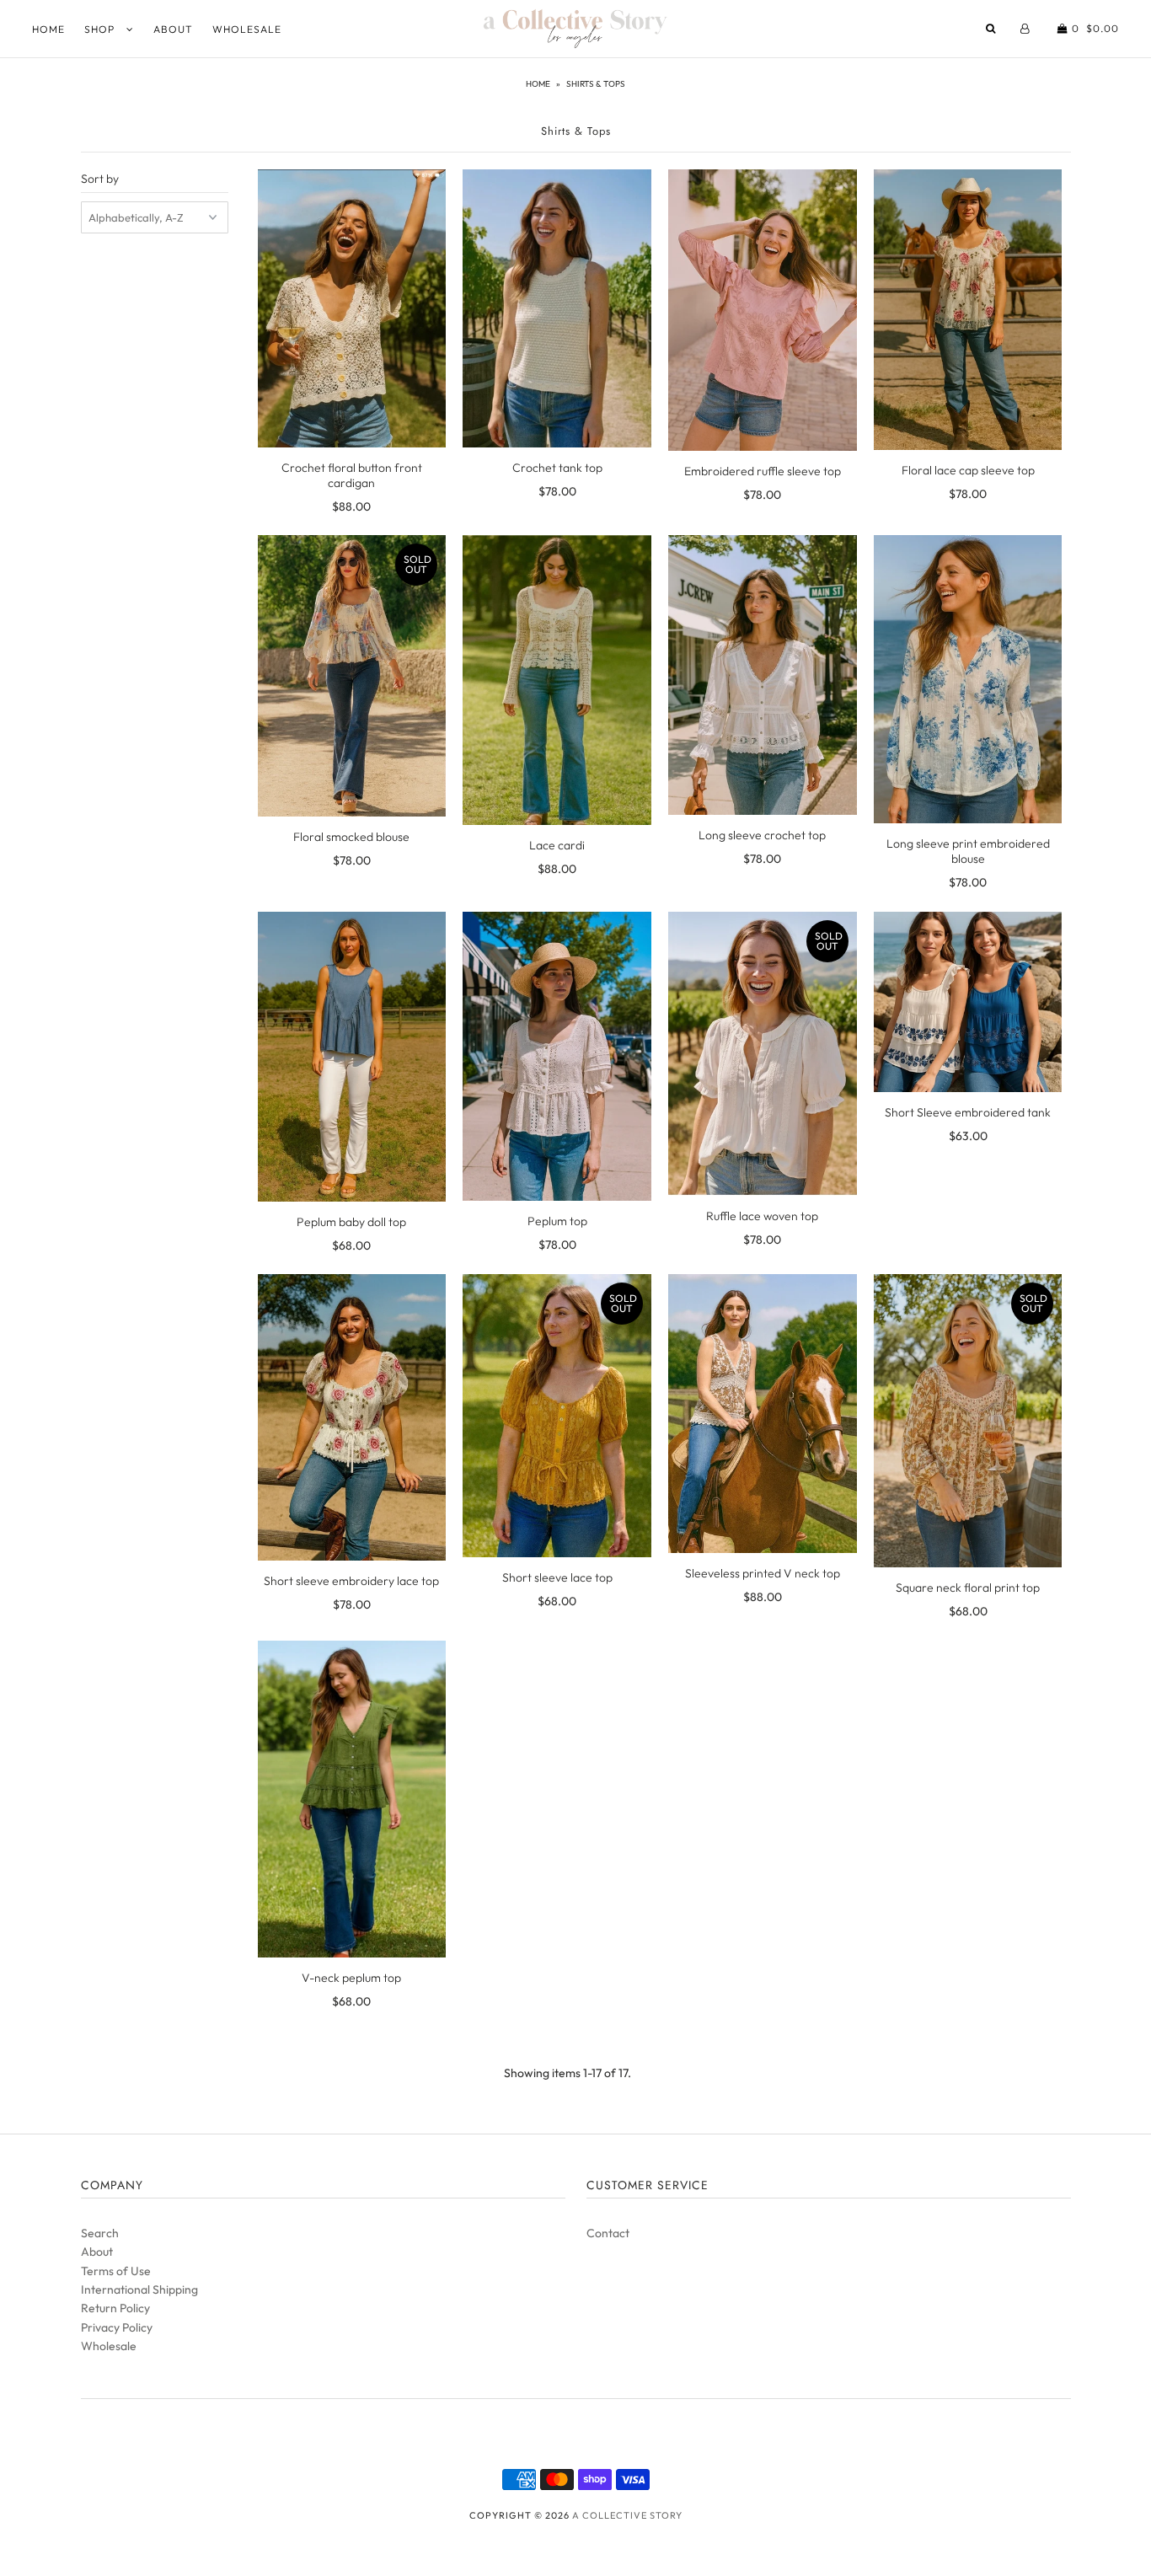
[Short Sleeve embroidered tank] (968, 1002)
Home (538, 84)
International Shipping (139, 2289)
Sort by (100, 179)
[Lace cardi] (557, 680)
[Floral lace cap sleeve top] (968, 309)
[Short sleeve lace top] (557, 1415)
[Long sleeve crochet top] (762, 675)
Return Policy (115, 2308)
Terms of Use (116, 2271)
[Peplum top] (557, 1056)
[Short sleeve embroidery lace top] (352, 1417)
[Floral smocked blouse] (352, 675)
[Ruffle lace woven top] (762, 1054)
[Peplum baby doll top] (352, 1057)
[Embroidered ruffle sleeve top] (762, 310)
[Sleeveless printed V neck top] (762, 1413)
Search (100, 2233)
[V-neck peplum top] (352, 1799)
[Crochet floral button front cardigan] (352, 308)
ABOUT (173, 29)
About (97, 2252)
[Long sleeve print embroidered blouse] (968, 679)
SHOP (101, 29)
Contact (608, 2233)
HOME (48, 29)
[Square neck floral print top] (968, 1421)
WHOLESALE (247, 29)
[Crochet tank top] (557, 308)
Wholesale (109, 2346)
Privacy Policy (117, 2327)
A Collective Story (627, 2515)
